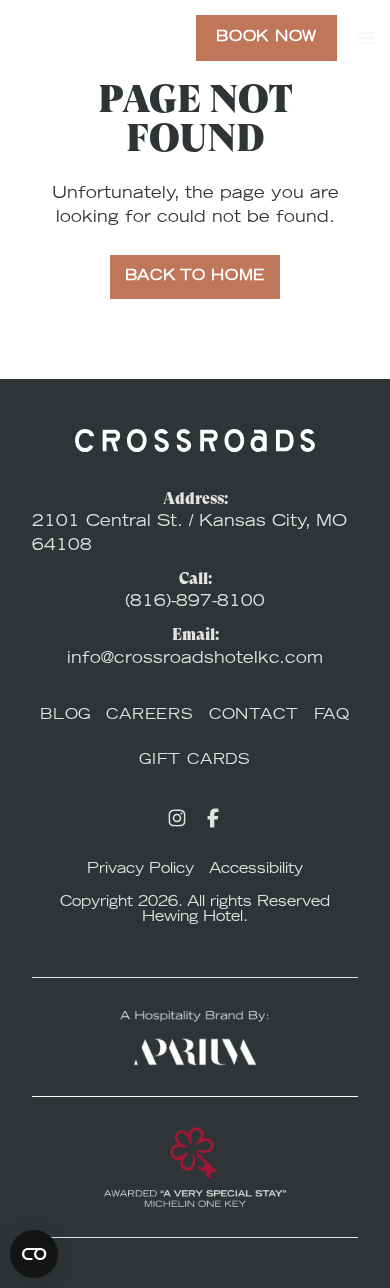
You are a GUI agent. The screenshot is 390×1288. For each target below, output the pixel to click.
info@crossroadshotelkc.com (195, 659)
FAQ (332, 716)
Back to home (195, 277)
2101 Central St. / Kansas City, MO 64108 (189, 534)
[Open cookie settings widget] (34, 1254)
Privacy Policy (140, 870)
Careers (150, 716)
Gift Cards (195, 761)
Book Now (266, 38)
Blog (65, 716)
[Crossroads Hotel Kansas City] (82, 38)
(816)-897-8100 (195, 602)
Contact (254, 716)
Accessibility (256, 870)
